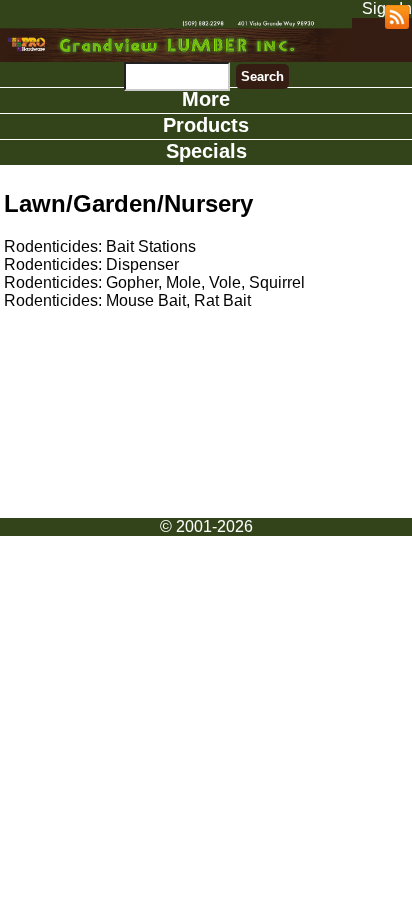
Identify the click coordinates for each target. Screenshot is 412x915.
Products (206, 125)
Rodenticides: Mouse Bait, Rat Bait (127, 300)
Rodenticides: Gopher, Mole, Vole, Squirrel (154, 282)
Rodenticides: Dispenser (91, 264)
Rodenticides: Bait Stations (100, 246)
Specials (206, 151)
